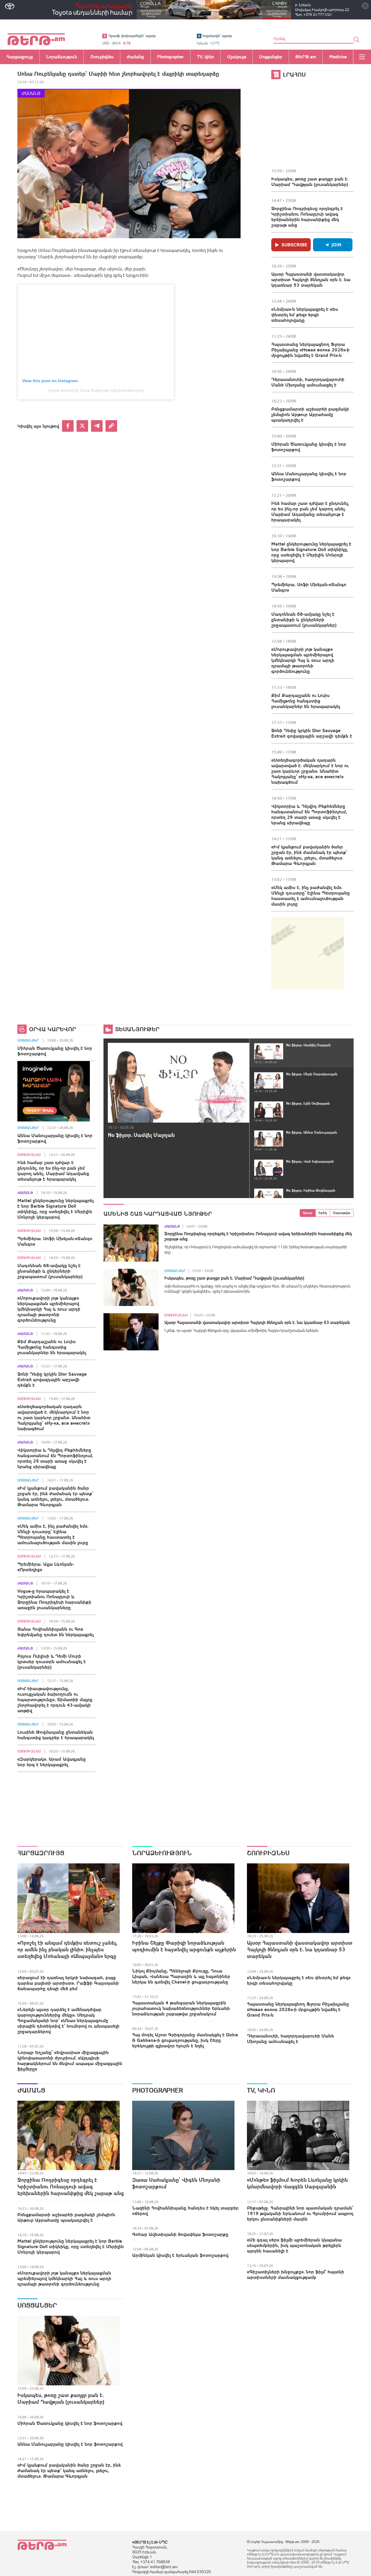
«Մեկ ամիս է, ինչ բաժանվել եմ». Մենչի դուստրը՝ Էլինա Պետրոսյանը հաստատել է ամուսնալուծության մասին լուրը (311, 896)
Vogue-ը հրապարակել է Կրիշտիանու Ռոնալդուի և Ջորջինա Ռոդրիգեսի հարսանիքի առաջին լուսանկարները (54, 1599)
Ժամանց (31, 93)
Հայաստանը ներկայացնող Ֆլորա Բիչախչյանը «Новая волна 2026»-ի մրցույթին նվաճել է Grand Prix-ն (310, 350)
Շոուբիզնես (29, 1155)
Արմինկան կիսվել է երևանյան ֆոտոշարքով (180, 2255)
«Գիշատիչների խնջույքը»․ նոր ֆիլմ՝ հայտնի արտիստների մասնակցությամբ (295, 2274)
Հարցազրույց (41, 1853)
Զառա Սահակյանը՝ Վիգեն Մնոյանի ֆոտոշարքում (176, 2183)
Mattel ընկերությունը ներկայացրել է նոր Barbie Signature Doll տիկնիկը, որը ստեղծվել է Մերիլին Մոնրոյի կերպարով (311, 552)
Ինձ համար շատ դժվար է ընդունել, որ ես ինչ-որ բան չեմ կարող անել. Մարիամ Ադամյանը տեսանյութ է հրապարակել (310, 511)
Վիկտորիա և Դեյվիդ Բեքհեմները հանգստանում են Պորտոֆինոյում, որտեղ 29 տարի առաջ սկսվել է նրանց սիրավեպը (309, 814)
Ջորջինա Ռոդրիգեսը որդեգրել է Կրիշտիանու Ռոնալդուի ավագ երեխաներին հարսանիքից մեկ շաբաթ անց (307, 217)
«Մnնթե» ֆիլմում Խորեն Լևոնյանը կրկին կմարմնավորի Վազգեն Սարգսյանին (297, 2183)
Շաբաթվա (342, 1213)
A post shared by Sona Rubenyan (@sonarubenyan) (96, 390)
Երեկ (323, 1213)
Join (336, 245)
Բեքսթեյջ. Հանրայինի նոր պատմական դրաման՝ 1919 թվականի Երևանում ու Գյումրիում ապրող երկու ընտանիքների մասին (300, 2213)
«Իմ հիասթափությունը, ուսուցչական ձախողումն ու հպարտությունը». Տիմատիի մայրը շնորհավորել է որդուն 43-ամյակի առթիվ (55, 1699)
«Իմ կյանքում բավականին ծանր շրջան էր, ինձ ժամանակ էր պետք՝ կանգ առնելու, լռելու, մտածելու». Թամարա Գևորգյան (309, 855)
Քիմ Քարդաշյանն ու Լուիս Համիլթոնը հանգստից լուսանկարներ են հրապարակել (306, 701)
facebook (68, 426)
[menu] (362, 57)
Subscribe (294, 245)
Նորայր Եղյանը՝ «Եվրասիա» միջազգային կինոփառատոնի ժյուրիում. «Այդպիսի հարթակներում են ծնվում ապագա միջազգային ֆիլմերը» (70, 2061)
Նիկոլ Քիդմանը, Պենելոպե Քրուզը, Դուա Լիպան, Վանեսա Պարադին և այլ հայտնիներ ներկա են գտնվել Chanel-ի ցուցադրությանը (181, 1976)
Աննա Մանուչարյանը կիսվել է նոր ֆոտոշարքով (309, 476)
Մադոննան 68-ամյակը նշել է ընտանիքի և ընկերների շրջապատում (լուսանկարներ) (304, 619)
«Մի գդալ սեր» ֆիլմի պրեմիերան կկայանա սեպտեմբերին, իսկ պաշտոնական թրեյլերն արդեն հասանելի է (294, 2245)
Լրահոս (294, 74)
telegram (97, 426)
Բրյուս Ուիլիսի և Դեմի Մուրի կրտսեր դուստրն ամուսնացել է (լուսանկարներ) (52, 1661)
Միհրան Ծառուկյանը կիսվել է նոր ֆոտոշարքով (309, 447)
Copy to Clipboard (111, 426)
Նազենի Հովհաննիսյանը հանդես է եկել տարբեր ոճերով (185, 2211)
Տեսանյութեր (137, 1029)
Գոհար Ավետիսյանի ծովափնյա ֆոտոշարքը (180, 2234)
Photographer (158, 2090)
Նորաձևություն (162, 1853)
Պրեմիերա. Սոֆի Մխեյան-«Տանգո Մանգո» (309, 587)
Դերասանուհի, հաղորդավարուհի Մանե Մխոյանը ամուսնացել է (308, 382)
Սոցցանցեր (28, 1040)
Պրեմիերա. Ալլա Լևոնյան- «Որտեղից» (46, 1567)
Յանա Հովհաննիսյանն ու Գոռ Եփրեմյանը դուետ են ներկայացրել (56, 1632)
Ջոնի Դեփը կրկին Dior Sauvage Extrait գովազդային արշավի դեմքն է (312, 733)
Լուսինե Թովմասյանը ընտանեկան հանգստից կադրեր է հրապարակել (56, 1735)
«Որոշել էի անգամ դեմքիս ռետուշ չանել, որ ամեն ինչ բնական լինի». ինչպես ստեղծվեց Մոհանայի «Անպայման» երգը (67, 1949)
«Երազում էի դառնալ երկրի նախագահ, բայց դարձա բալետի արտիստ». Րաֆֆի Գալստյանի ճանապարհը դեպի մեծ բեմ (68, 1983)
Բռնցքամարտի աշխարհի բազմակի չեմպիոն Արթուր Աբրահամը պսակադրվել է (310, 414)
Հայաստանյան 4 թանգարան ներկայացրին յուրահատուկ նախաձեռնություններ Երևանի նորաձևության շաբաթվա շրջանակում (181, 2008)
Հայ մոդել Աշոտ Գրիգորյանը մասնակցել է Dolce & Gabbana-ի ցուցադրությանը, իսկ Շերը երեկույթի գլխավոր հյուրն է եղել (185, 2040)
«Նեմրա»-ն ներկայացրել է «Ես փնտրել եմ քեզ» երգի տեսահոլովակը (305, 315)
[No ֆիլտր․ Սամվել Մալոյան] (179, 1083)
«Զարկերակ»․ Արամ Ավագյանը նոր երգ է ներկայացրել (52, 1762)
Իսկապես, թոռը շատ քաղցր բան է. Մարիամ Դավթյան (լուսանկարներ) (310, 181)
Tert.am (36, 39)
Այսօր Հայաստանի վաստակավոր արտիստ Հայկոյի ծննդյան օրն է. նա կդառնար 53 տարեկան (311, 279)
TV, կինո (261, 2090)
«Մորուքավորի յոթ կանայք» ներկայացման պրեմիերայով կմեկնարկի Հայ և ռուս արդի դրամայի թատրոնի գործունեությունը (303, 660)
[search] (357, 39)
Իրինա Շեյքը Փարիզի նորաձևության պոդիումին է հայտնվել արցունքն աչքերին (184, 1946)
